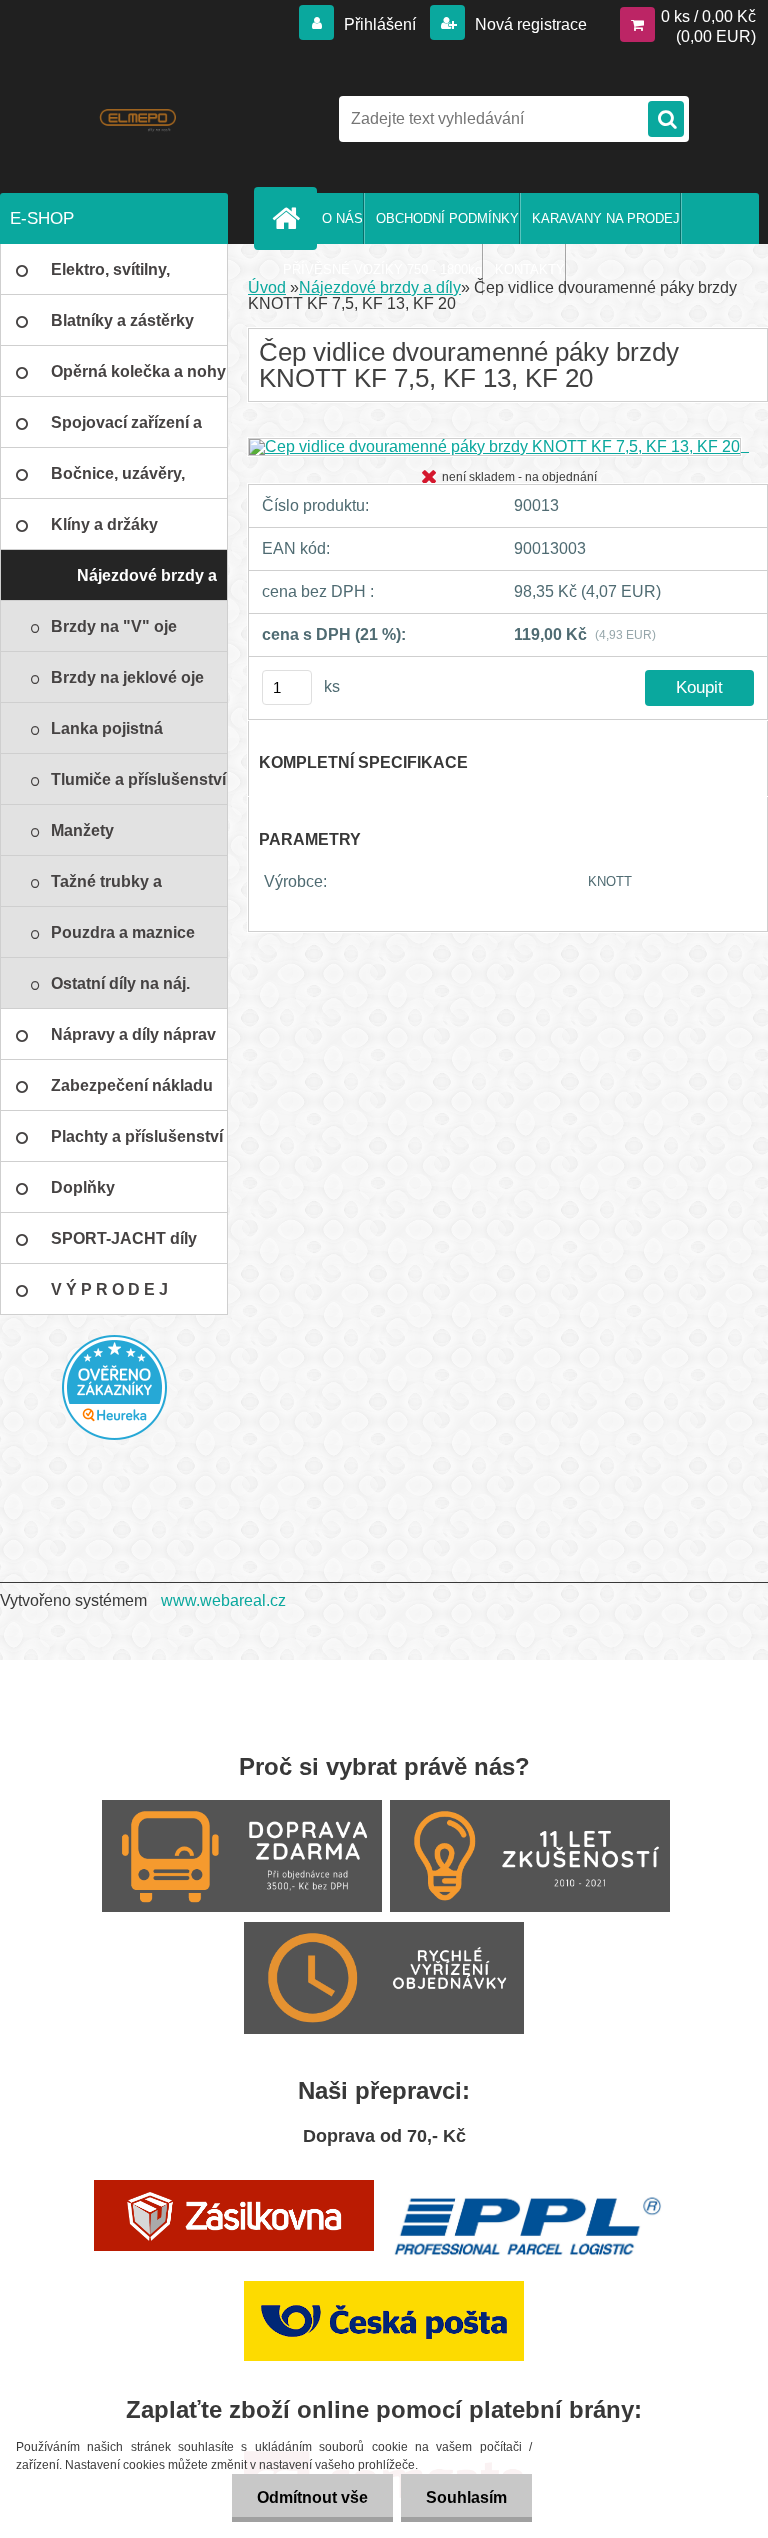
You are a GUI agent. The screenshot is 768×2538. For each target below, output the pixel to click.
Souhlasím (466, 2497)
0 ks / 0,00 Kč (708, 16)
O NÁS (342, 218)
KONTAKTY (530, 269)
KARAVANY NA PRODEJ (606, 218)
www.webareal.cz (223, 1600)
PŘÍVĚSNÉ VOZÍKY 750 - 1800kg (382, 269)
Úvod (267, 287)
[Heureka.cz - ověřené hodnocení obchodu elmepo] (114, 1387)
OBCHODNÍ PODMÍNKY (447, 218)
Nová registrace (529, 24)
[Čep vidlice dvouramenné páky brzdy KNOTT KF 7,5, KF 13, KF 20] (498, 445)
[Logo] (137, 119)
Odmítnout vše (312, 2497)
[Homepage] (290, 218)
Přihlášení (380, 24)
